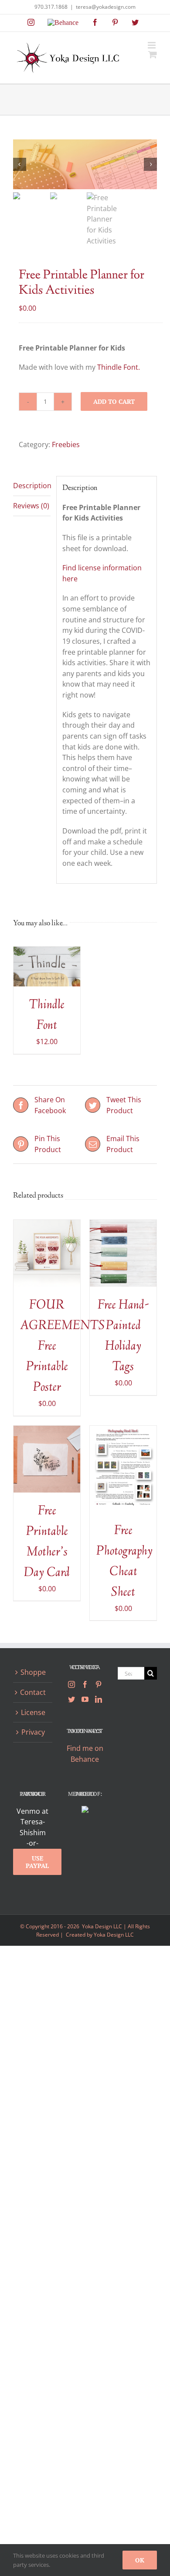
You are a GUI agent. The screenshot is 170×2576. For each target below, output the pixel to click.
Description (32, 486)
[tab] (32, 486)
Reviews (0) (31, 506)
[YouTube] (85, 1699)
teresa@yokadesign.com (106, 7)
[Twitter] (71, 1699)
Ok (140, 2560)
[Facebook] (85, 1684)
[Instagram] (71, 1684)
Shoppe (33, 1672)
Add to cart (114, 401)
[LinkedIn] (99, 1699)
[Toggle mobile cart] (153, 54)
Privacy (33, 1732)
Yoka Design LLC (114, 1935)
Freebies (66, 444)
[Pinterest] (99, 1684)
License (33, 1712)
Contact (33, 1692)
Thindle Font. (119, 367)
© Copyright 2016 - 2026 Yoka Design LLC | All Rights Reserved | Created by (85, 1930)
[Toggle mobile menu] (152, 45)
